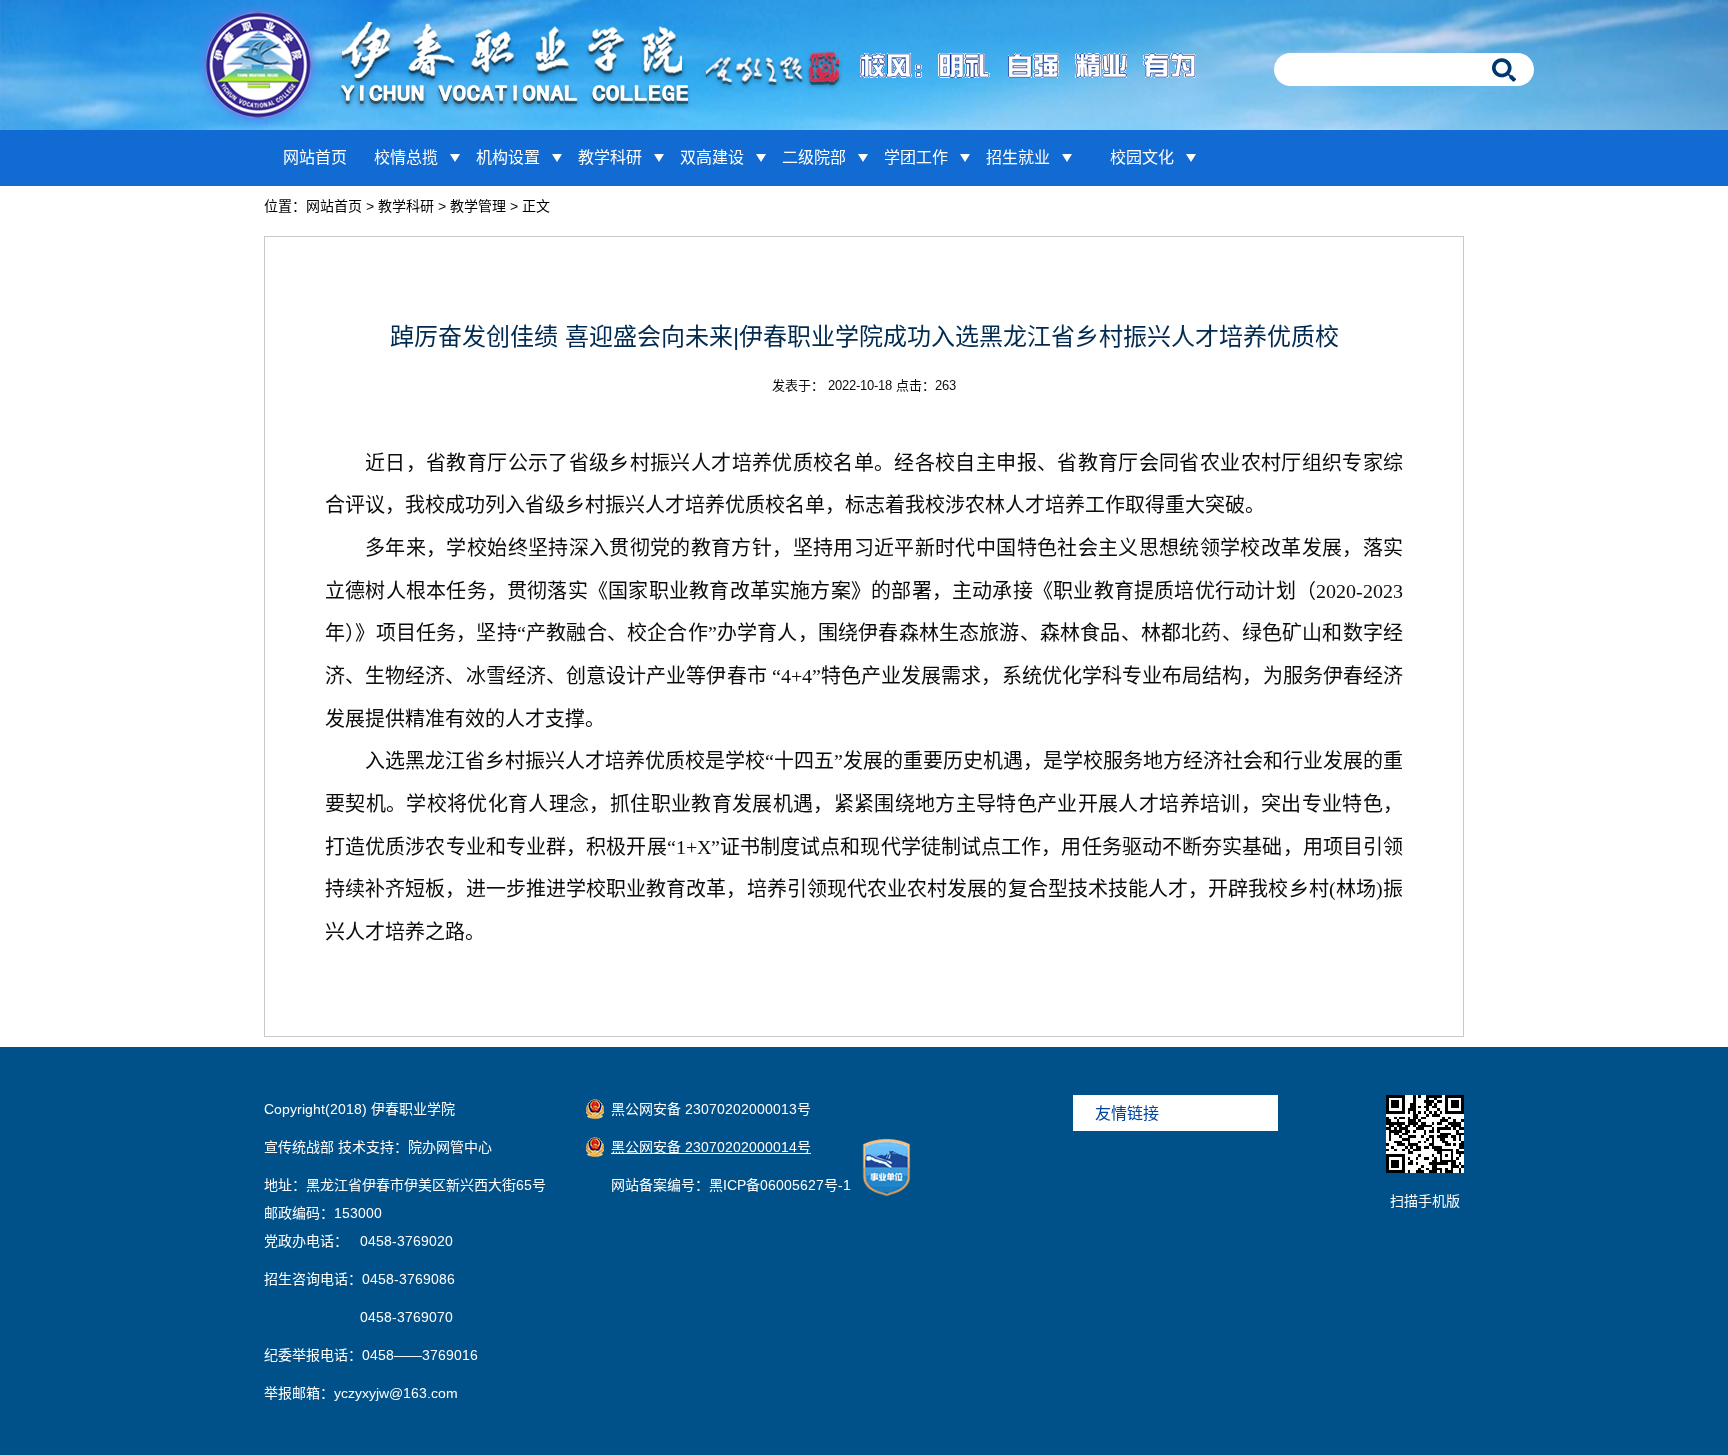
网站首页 (315, 157)
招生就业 (1018, 157)
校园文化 (1142, 157)
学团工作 (916, 157)
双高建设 (712, 157)
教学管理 (478, 206)
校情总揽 (406, 157)
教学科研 (610, 157)
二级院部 (814, 157)
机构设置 (508, 157)
